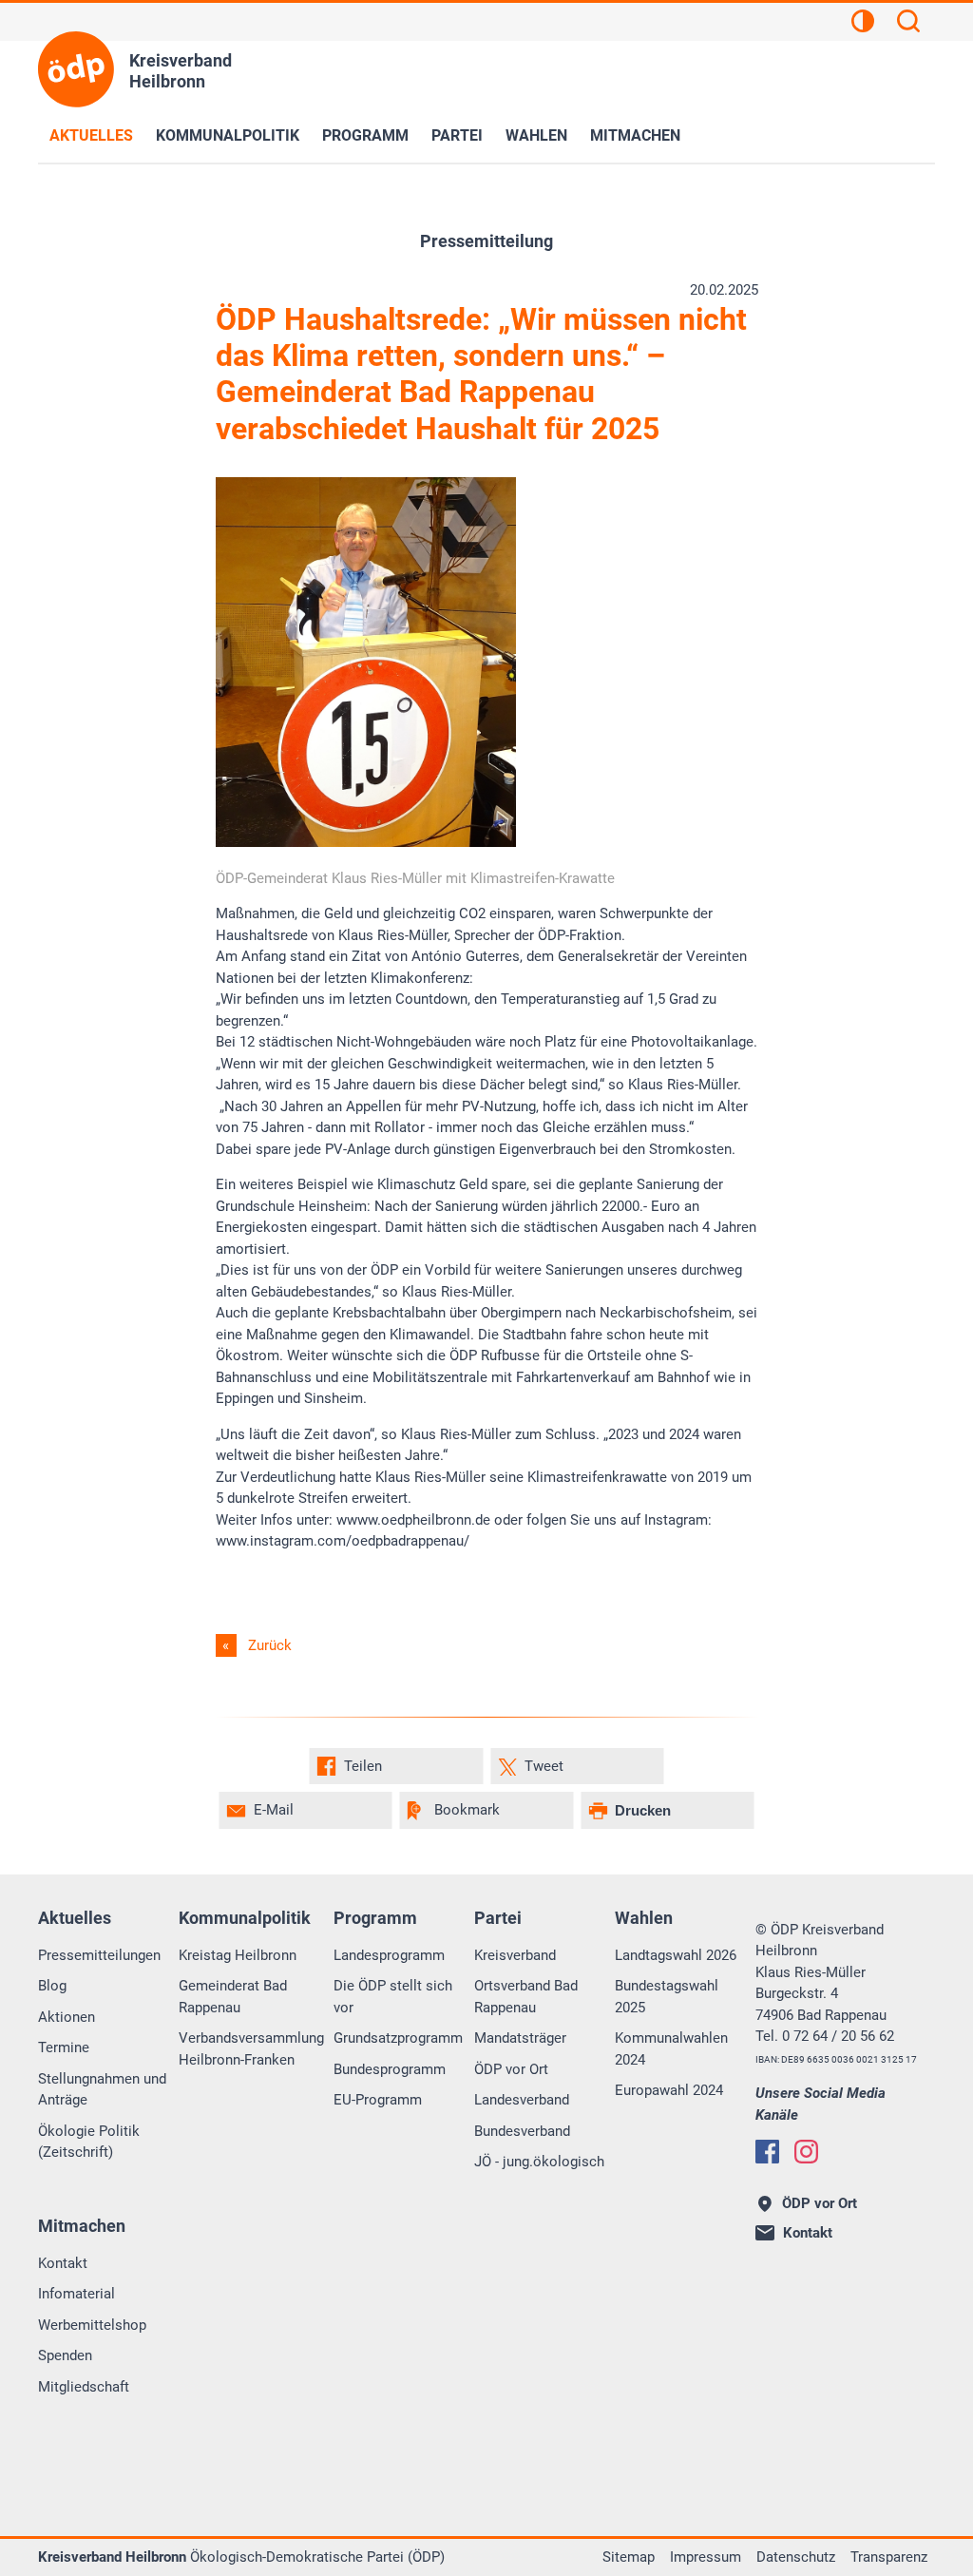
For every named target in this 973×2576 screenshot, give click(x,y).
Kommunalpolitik (228, 135)
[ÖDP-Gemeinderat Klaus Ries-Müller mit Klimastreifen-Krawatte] (366, 842)
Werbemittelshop (92, 2325)
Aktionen (67, 2017)
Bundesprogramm (390, 2069)
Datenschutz (796, 2557)
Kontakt (63, 2263)
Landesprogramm (389, 1955)
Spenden (65, 2355)
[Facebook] (767, 2152)
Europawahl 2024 (669, 2090)
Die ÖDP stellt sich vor (393, 1997)
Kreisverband (515, 1955)
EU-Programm (378, 2100)
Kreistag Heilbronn (238, 1955)
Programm (365, 135)
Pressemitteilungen (99, 1955)
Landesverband (522, 2100)
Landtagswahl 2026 (676, 1955)
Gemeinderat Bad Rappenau (233, 1997)
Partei (457, 135)
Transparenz (889, 2557)
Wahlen (536, 135)
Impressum (706, 2557)
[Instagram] (806, 2152)
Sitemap (629, 2557)
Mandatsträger (520, 2038)
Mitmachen (635, 135)
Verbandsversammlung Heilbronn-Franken (251, 2049)
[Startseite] (76, 69)
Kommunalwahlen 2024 (671, 2049)
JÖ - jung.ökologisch (539, 2162)
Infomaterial (76, 2294)
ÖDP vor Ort (511, 2069)
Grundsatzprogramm (398, 2038)
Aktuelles (91, 135)
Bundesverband (522, 2131)
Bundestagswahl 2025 (667, 1997)
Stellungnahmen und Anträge (102, 2090)
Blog (52, 1986)
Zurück (270, 1645)
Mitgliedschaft (84, 2387)
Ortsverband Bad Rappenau (526, 1997)
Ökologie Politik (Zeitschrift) (89, 2142)
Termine (64, 2047)
